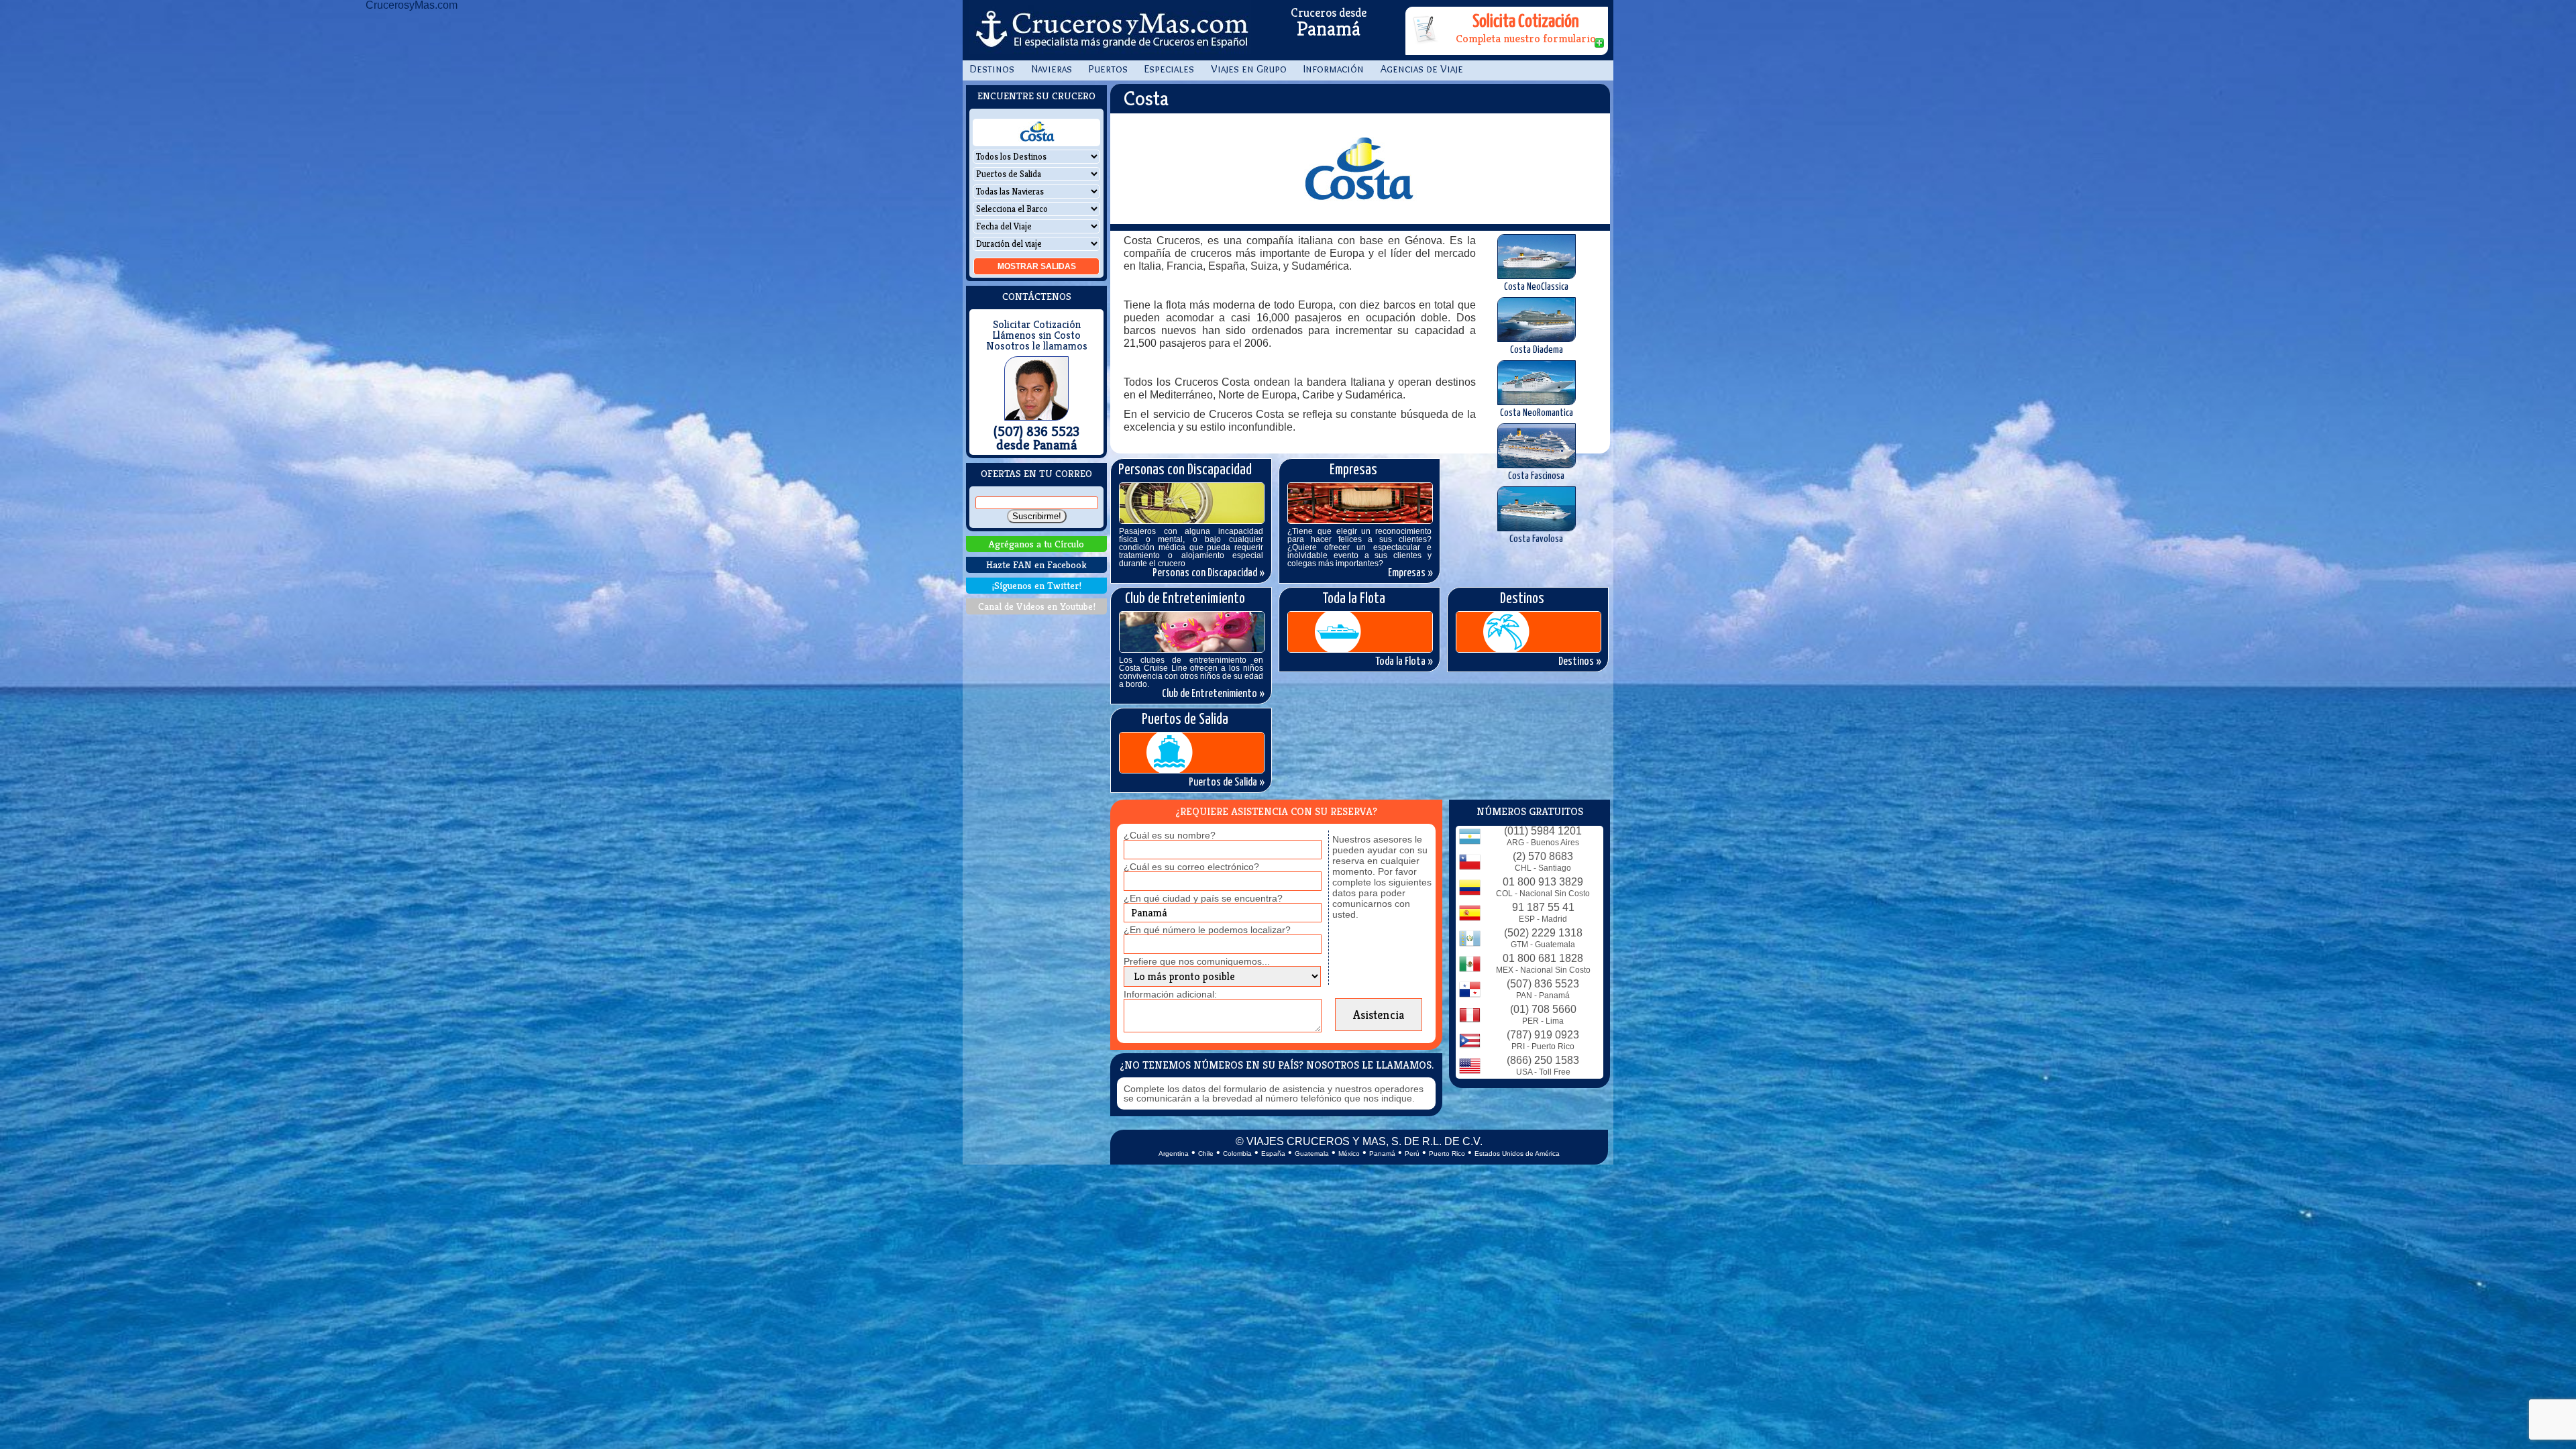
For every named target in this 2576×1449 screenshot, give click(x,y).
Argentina (1174, 1153)
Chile (1206, 1153)
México (1349, 1153)
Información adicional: (1170, 994)
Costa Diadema (1537, 350)
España (1273, 1153)
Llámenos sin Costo (1036, 335)
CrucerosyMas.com (1110, 30)
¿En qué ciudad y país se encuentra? (1203, 898)
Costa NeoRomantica (1537, 413)
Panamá (1382, 1153)
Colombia (1237, 1153)
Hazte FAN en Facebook (1036, 565)
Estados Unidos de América (1517, 1153)
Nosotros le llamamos (1037, 346)
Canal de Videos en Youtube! (1037, 606)
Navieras (1052, 69)
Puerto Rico (1447, 1153)
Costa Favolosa (1536, 539)
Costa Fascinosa (1536, 476)
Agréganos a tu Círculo (1036, 544)
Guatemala (1312, 1153)
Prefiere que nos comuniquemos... (1197, 961)
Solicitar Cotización (1037, 325)
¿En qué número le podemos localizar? (1207, 930)
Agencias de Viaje (1422, 69)
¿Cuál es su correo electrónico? (1191, 867)
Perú (1412, 1153)
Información (1334, 69)
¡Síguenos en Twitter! (1037, 585)
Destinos (992, 69)
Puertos (1108, 69)
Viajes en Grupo (1249, 69)
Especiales (1169, 69)
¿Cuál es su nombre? (1170, 835)
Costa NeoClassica (1536, 287)
